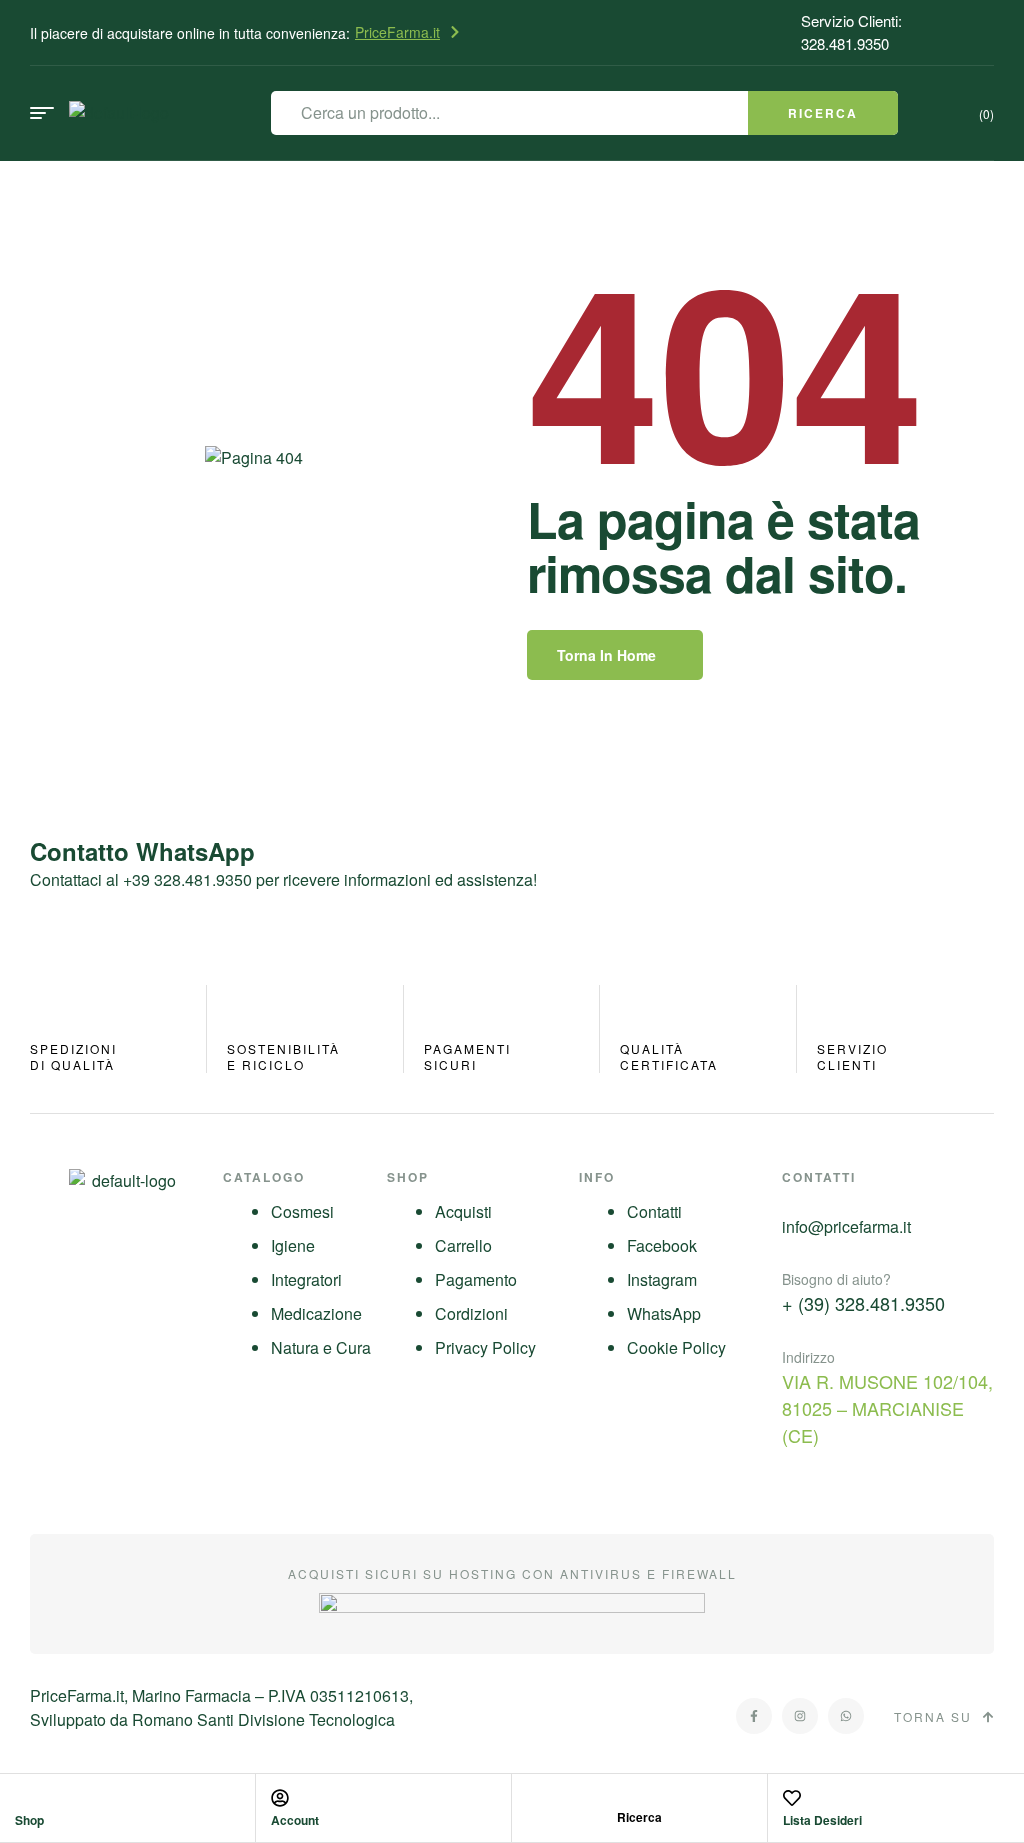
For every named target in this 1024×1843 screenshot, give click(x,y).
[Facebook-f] (754, 1716)
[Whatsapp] (846, 1716)
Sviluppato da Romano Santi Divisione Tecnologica (212, 1719)
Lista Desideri (822, 1820)
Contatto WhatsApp (142, 851)
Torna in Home (606, 655)
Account (295, 1820)
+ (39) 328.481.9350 (863, 1303)
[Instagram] (800, 1716)
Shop (29, 1820)
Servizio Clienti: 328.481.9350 (851, 32)
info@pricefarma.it (846, 1226)
